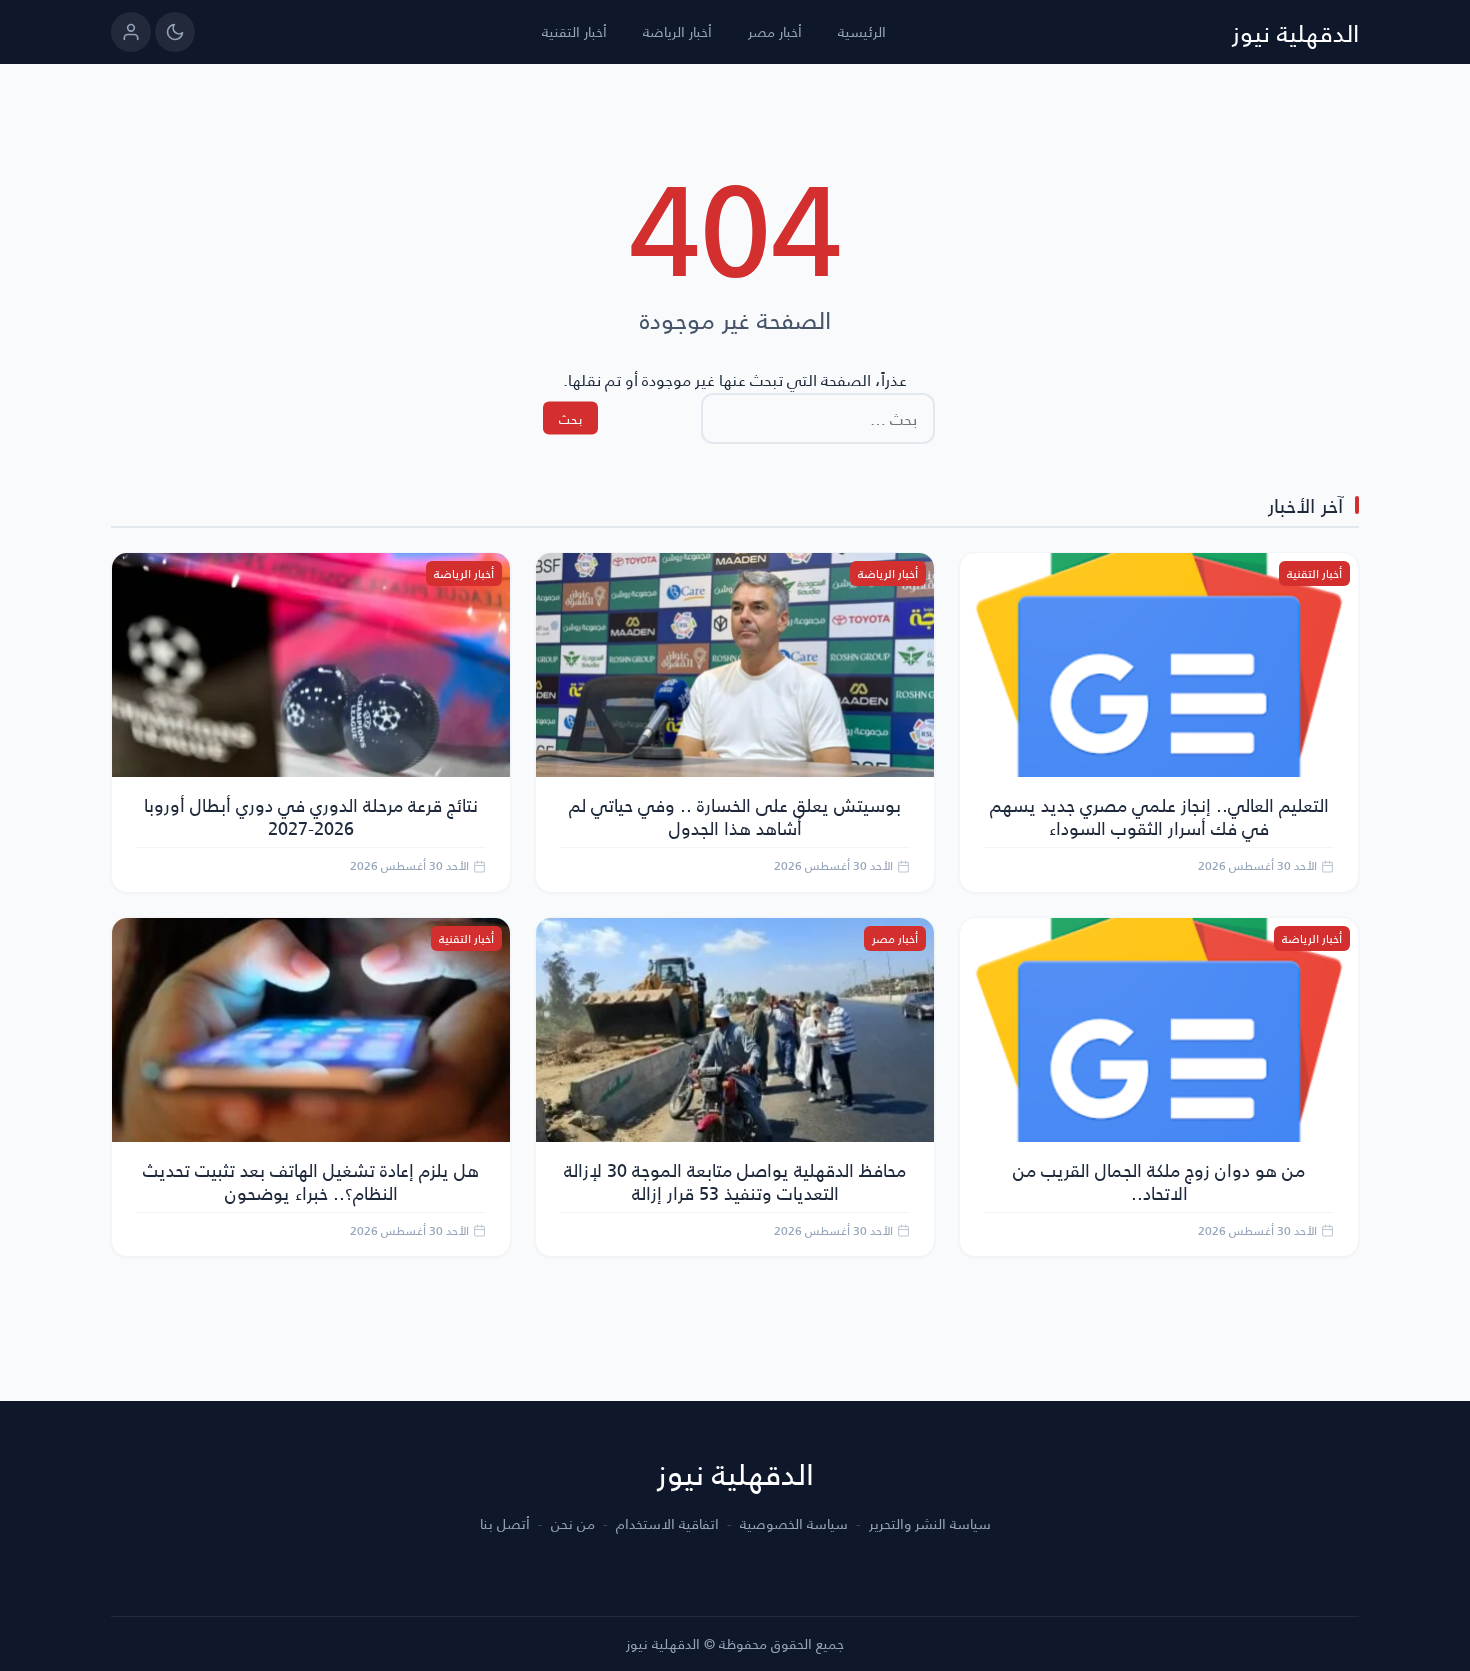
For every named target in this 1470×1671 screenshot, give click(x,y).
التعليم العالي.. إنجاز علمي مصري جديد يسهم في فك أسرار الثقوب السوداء (1159, 816)
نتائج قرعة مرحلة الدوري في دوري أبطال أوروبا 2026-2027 (311, 816)
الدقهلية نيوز (1295, 32)
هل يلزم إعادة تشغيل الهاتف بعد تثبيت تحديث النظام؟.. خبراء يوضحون (311, 1181)
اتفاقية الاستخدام (667, 1524)
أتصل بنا (505, 1524)
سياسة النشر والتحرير (930, 1524)
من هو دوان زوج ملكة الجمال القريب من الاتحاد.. (1159, 1181)
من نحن (573, 1524)
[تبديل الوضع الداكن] (175, 32)
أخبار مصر (775, 31)
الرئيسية (862, 31)
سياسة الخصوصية (794, 1524)
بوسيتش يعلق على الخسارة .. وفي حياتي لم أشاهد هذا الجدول (735, 816)
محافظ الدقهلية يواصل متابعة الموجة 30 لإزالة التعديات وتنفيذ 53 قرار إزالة (735, 1181)
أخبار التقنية (574, 31)
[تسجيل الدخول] (131, 32)
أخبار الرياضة (677, 31)
